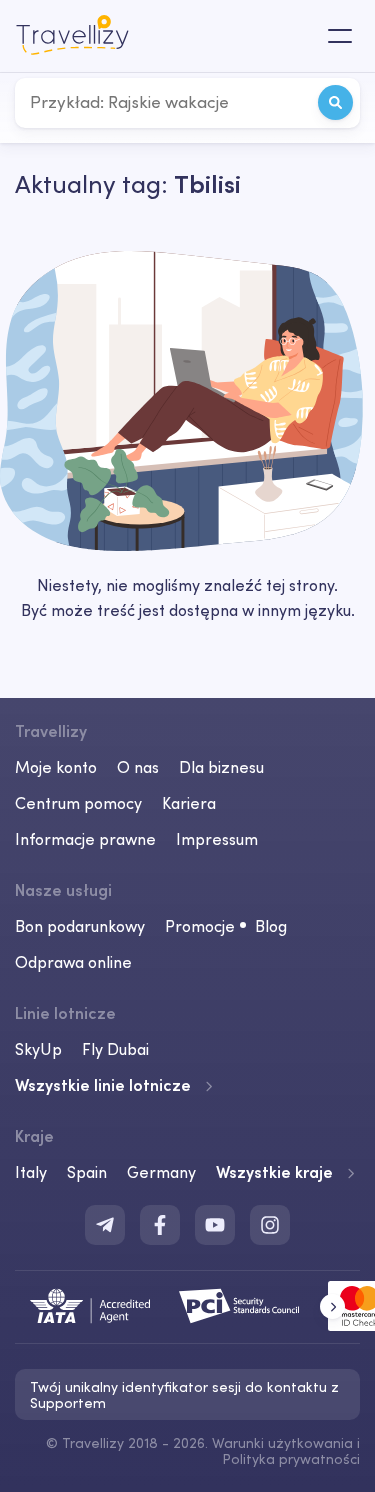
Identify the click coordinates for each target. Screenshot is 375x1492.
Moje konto (56, 767)
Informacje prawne (85, 839)
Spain (87, 1172)
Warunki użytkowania (282, 1443)
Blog (271, 926)
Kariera (189, 803)
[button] (332, 1306)
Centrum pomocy (78, 803)
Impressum (217, 839)
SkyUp (38, 1049)
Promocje (200, 926)
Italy (31, 1172)
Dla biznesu (221, 767)
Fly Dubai (115, 1049)
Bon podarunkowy (80, 926)
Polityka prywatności (291, 1459)
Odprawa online (73, 962)
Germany (161, 1172)
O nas (138, 767)
